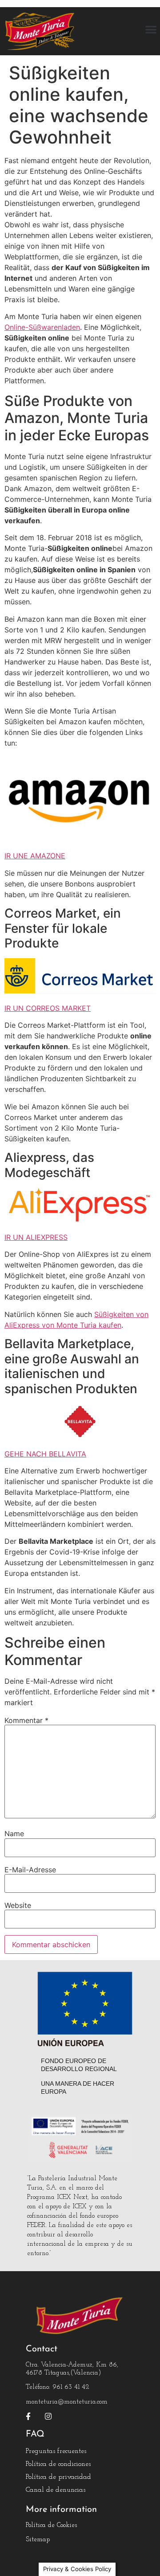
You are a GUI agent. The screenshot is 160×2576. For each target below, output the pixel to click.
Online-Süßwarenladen (42, 327)
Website (18, 1905)
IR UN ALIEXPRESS (36, 1237)
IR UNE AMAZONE (35, 856)
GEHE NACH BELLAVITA (45, 1454)
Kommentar (26, 1720)
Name (14, 1834)
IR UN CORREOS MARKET (48, 1008)
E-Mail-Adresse (30, 1870)
